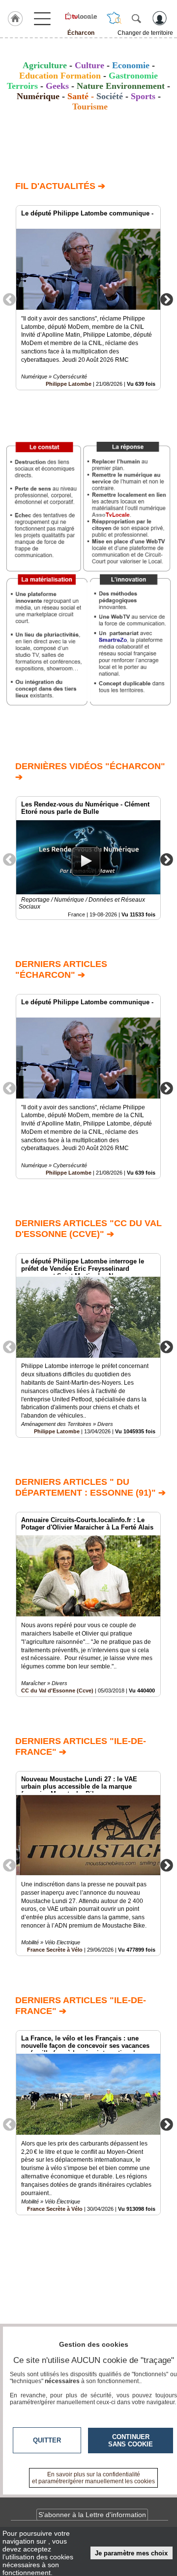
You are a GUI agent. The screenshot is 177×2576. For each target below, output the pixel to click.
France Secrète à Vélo (55, 1950)
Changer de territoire (145, 33)
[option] (88, 298)
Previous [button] (9, 299)
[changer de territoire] (114, 18)
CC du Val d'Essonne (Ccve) (57, 1690)
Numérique (38, 96)
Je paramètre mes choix (131, 2553)
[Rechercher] (136, 18)
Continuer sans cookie (131, 2441)
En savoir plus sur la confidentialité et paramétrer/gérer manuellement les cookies (93, 2478)
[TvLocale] (81, 16)
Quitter (47, 2440)
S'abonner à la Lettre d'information (92, 2515)
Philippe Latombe (69, 384)
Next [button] (167, 299)
